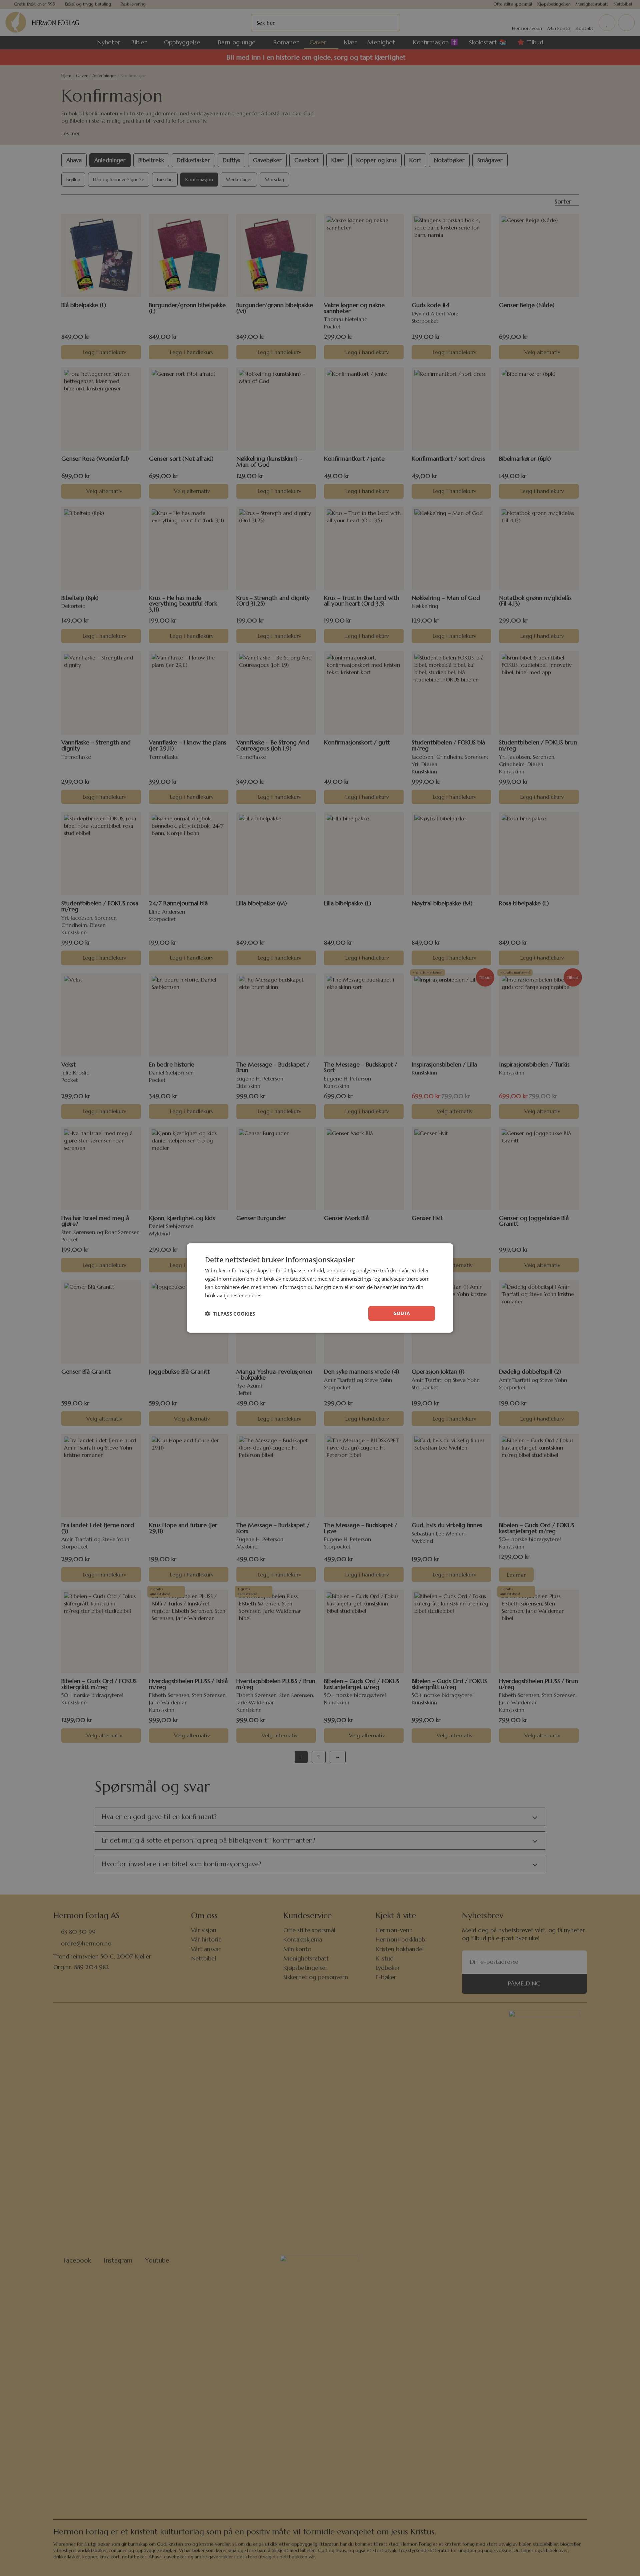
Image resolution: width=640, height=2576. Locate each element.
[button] (230, 1314)
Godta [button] (402, 1313)
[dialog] (320, 1288)
